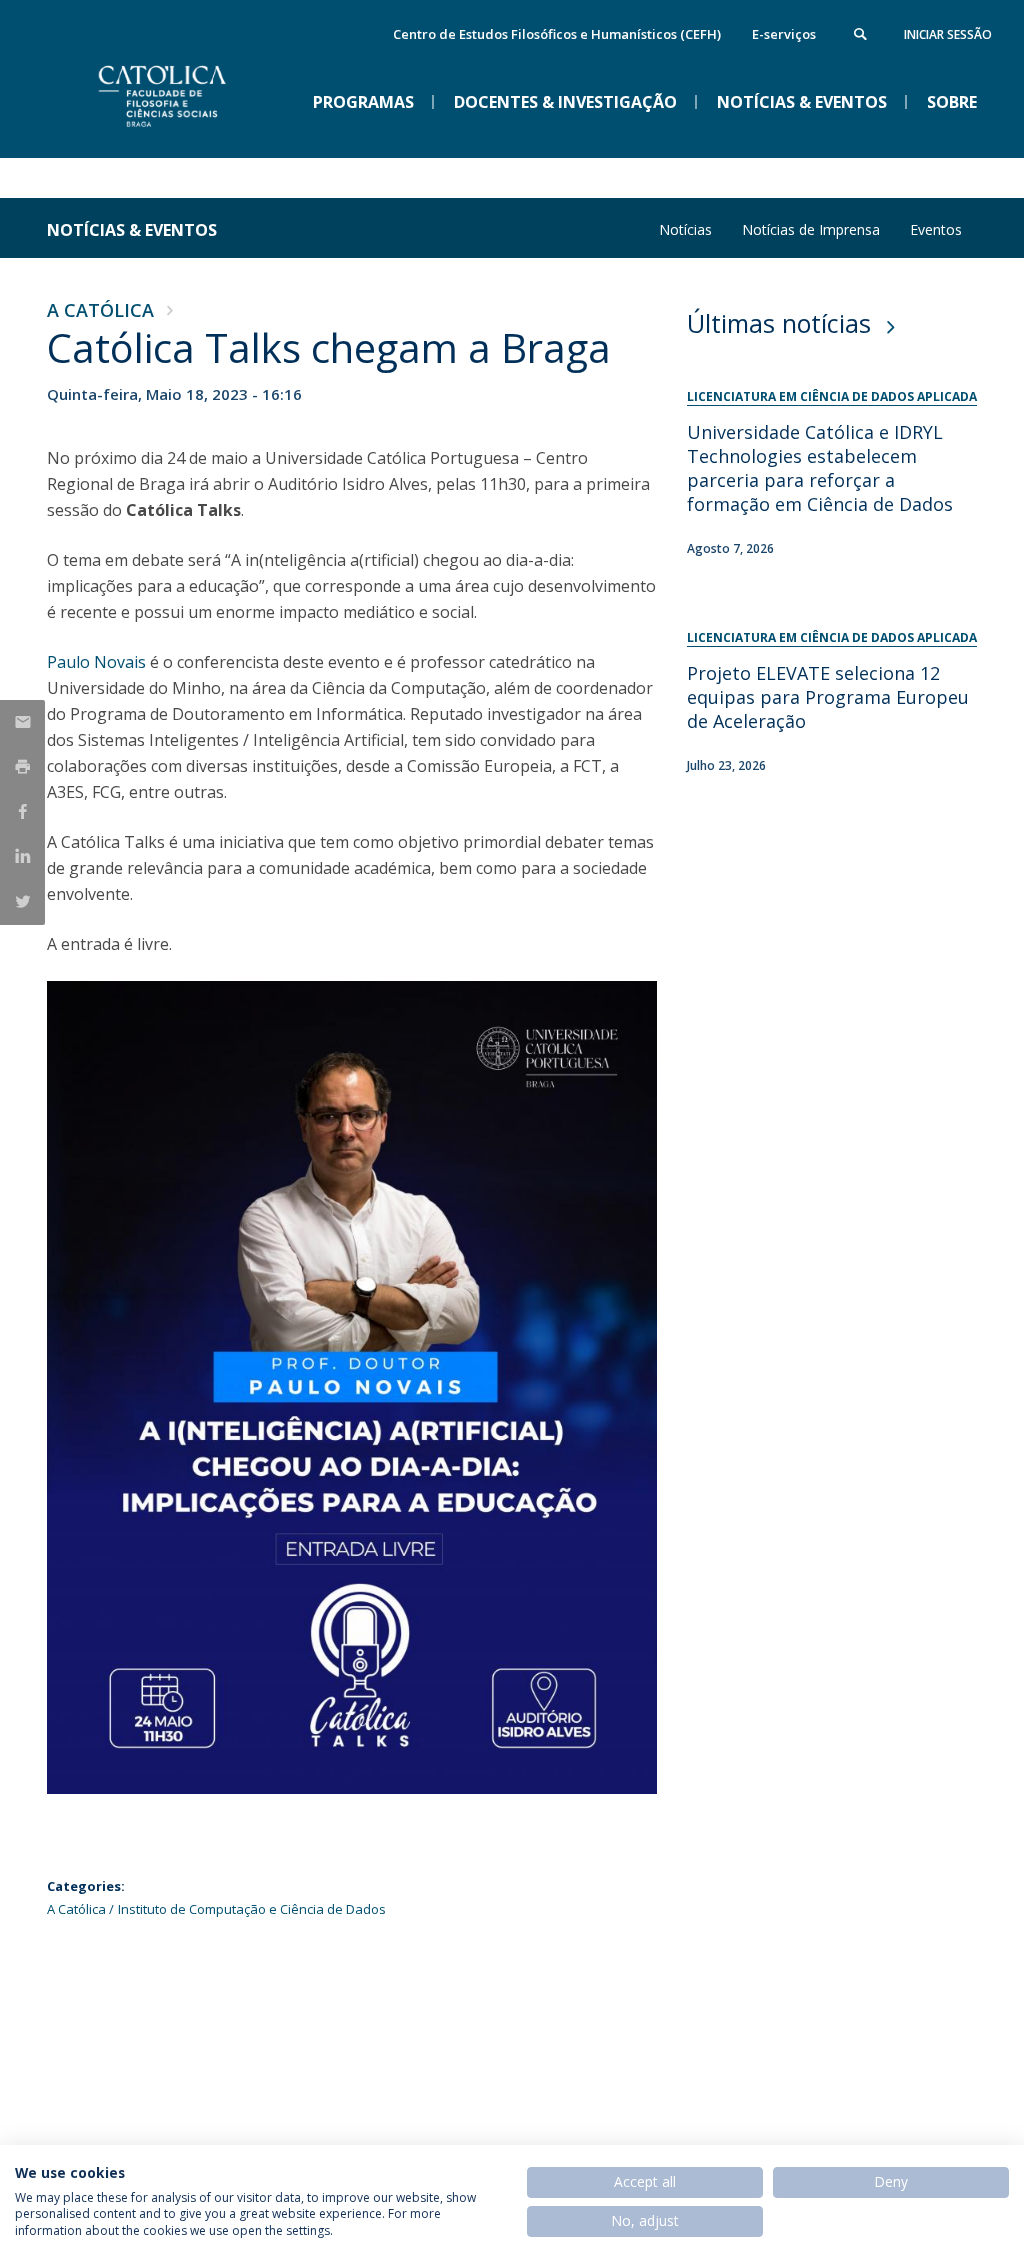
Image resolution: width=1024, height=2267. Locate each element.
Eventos (936, 229)
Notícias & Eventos (132, 230)
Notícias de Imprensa (811, 229)
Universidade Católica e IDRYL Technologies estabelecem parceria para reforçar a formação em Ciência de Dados (820, 468)
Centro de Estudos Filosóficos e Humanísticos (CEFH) (557, 34)
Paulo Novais (96, 662)
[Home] (197, 141)
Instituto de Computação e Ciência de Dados (252, 1909)
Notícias (685, 229)
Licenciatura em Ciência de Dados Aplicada (832, 396)
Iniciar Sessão (948, 34)
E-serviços (784, 34)
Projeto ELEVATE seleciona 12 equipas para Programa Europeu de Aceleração (828, 697)
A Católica (100, 310)
